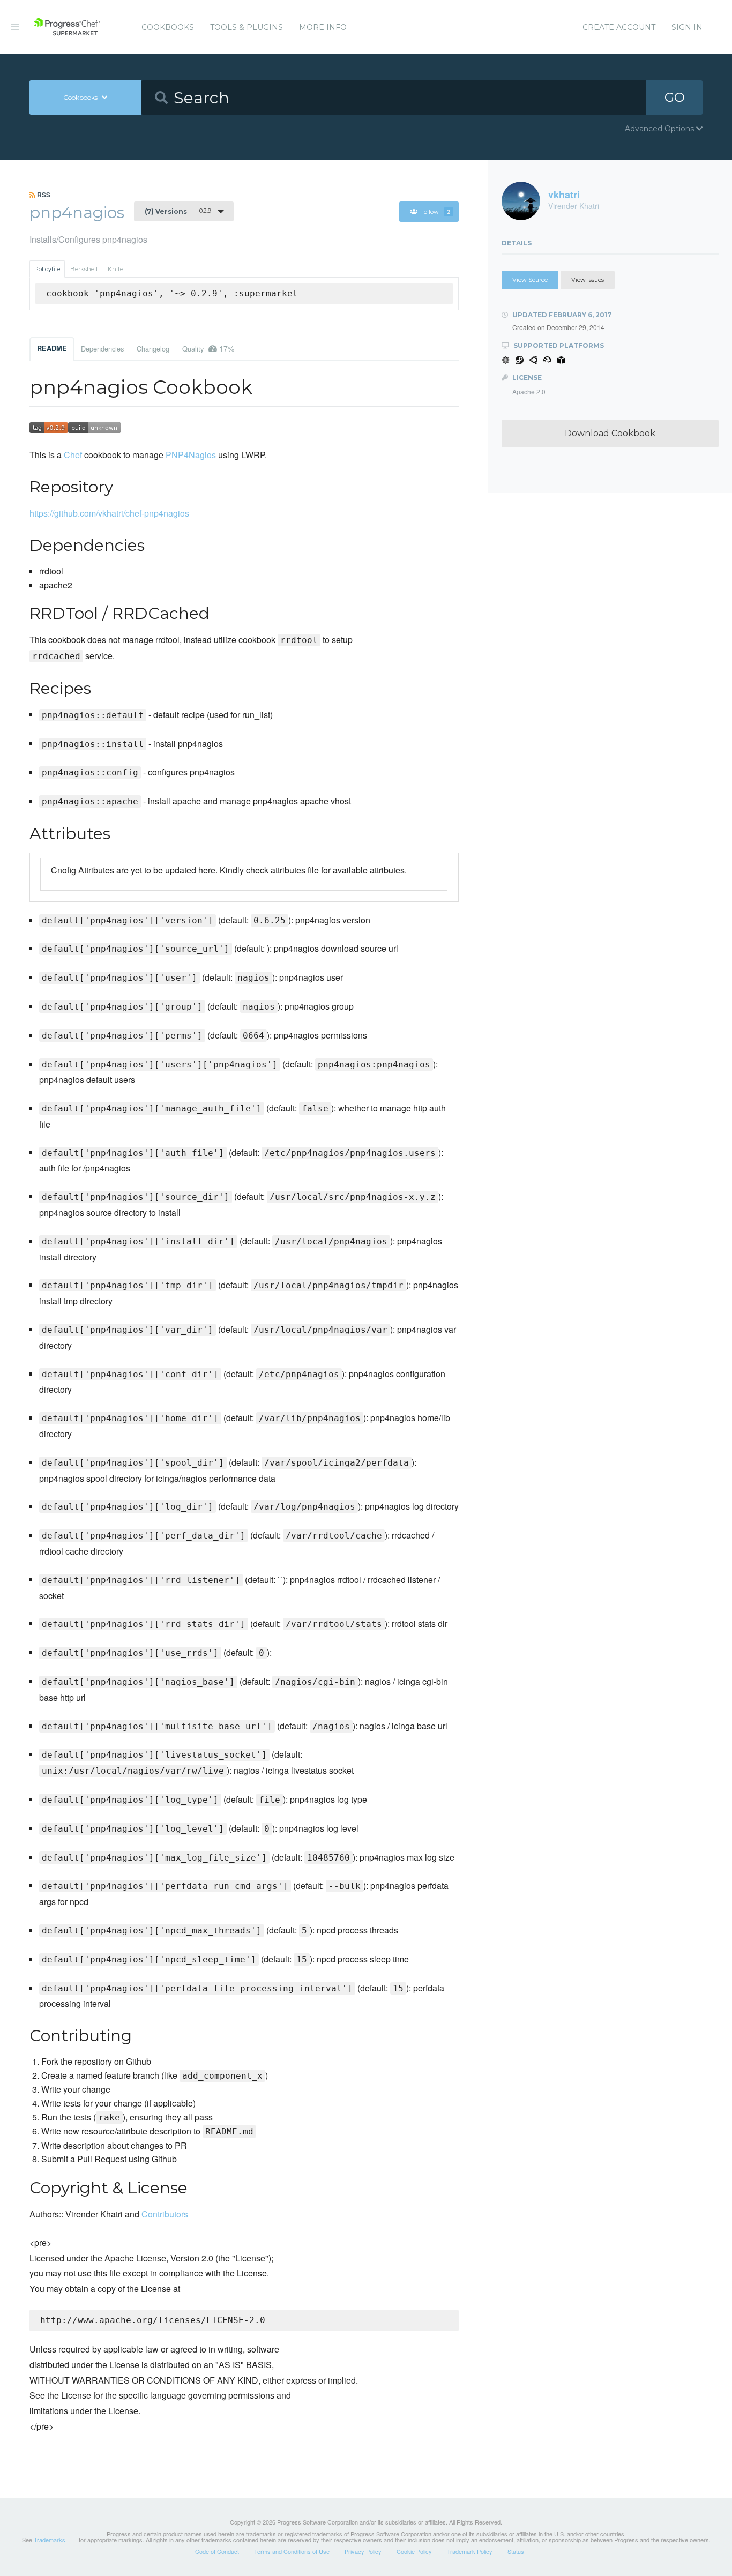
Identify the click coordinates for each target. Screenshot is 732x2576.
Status (516, 2551)
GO (675, 97)
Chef (73, 455)
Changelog (153, 349)
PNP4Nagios (191, 455)
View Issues (588, 280)
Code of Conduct (217, 2551)
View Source (530, 280)
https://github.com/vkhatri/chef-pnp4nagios (109, 513)
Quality (208, 348)
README (52, 348)
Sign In (687, 27)
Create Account (619, 27)
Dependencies (102, 349)
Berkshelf (84, 269)
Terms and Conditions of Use (292, 2551)
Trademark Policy (470, 2551)
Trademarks (50, 2540)
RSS (43, 195)
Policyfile (47, 269)
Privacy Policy (363, 2551)
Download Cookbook (610, 433)
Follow (435, 212)
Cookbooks (168, 27)
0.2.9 (178, 211)
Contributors (165, 2214)
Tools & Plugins (247, 27)
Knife (115, 269)
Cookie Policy (414, 2551)
